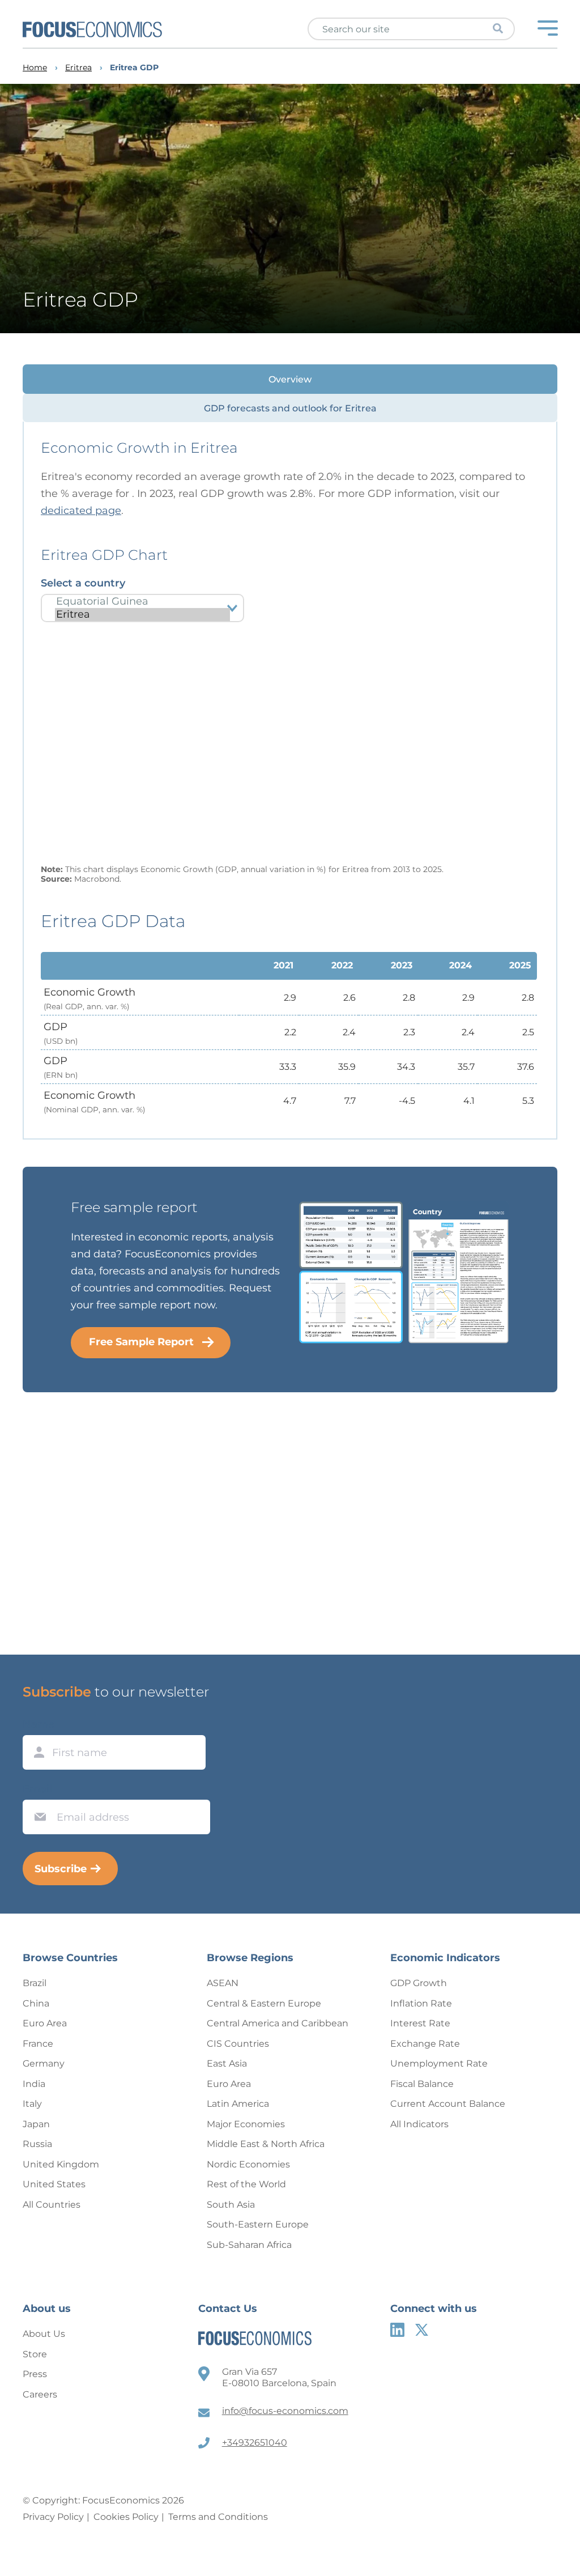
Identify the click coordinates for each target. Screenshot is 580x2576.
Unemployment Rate (439, 2063)
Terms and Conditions (218, 2517)
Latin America (238, 2104)
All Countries (52, 2205)
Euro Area (45, 2023)
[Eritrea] (142, 615)
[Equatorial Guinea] (142, 602)
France (38, 2044)
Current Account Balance (448, 2104)
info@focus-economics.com (285, 2411)
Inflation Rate (421, 2003)
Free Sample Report (141, 1342)
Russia (37, 2144)
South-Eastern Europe (258, 2224)
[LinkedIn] (397, 2330)
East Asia (227, 2063)
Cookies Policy (126, 2517)
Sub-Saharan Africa (249, 2245)
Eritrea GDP (134, 68)
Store (35, 2354)
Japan (36, 2124)
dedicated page (81, 511)
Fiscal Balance (422, 2084)
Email (37, 1789)
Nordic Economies (248, 2164)
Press (35, 2374)
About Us (44, 2334)
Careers (40, 2394)
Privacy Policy (53, 2517)
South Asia (231, 2205)
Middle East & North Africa (266, 2144)
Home (35, 68)
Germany (44, 2063)
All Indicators (419, 2124)
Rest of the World (246, 2184)
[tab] (290, 379)
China (36, 2003)
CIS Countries (238, 2044)
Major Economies (246, 2124)
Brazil (35, 1983)
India (34, 2084)
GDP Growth (419, 1983)
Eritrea (78, 68)
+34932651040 (255, 2443)
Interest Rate (420, 2023)
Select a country (83, 583)
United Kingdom (61, 2164)
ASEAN (223, 1983)
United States (54, 2184)
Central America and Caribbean (278, 2023)
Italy (32, 2104)
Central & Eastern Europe (264, 2003)
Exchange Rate (425, 2044)
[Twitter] (422, 2330)
